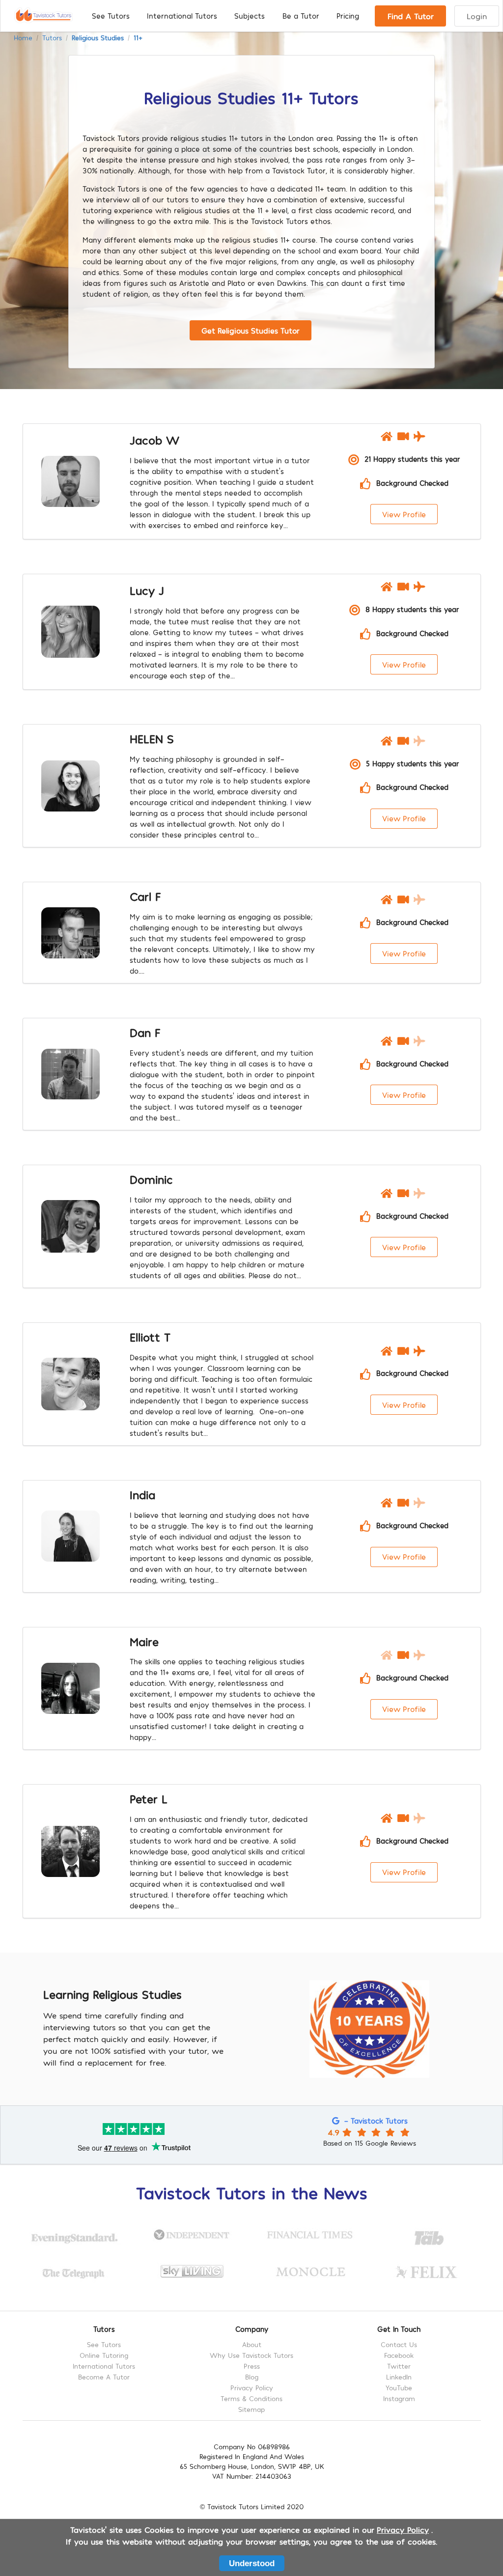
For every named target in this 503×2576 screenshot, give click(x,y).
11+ (138, 38)
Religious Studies (98, 38)
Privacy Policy (252, 2388)
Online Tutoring (104, 2355)
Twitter (399, 2366)
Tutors (52, 38)
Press (252, 2366)
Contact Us (399, 2345)
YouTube (399, 2388)
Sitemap (251, 2409)
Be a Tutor (301, 16)
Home (23, 38)
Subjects (250, 16)
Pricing (348, 16)
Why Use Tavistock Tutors (251, 2355)
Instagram (399, 2398)
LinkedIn (399, 2377)
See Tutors (111, 16)
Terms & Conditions (251, 2398)
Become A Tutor (104, 2377)
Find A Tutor (411, 16)
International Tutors (182, 16)
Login (477, 16)
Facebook (399, 2355)
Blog (252, 2377)
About (252, 2345)
